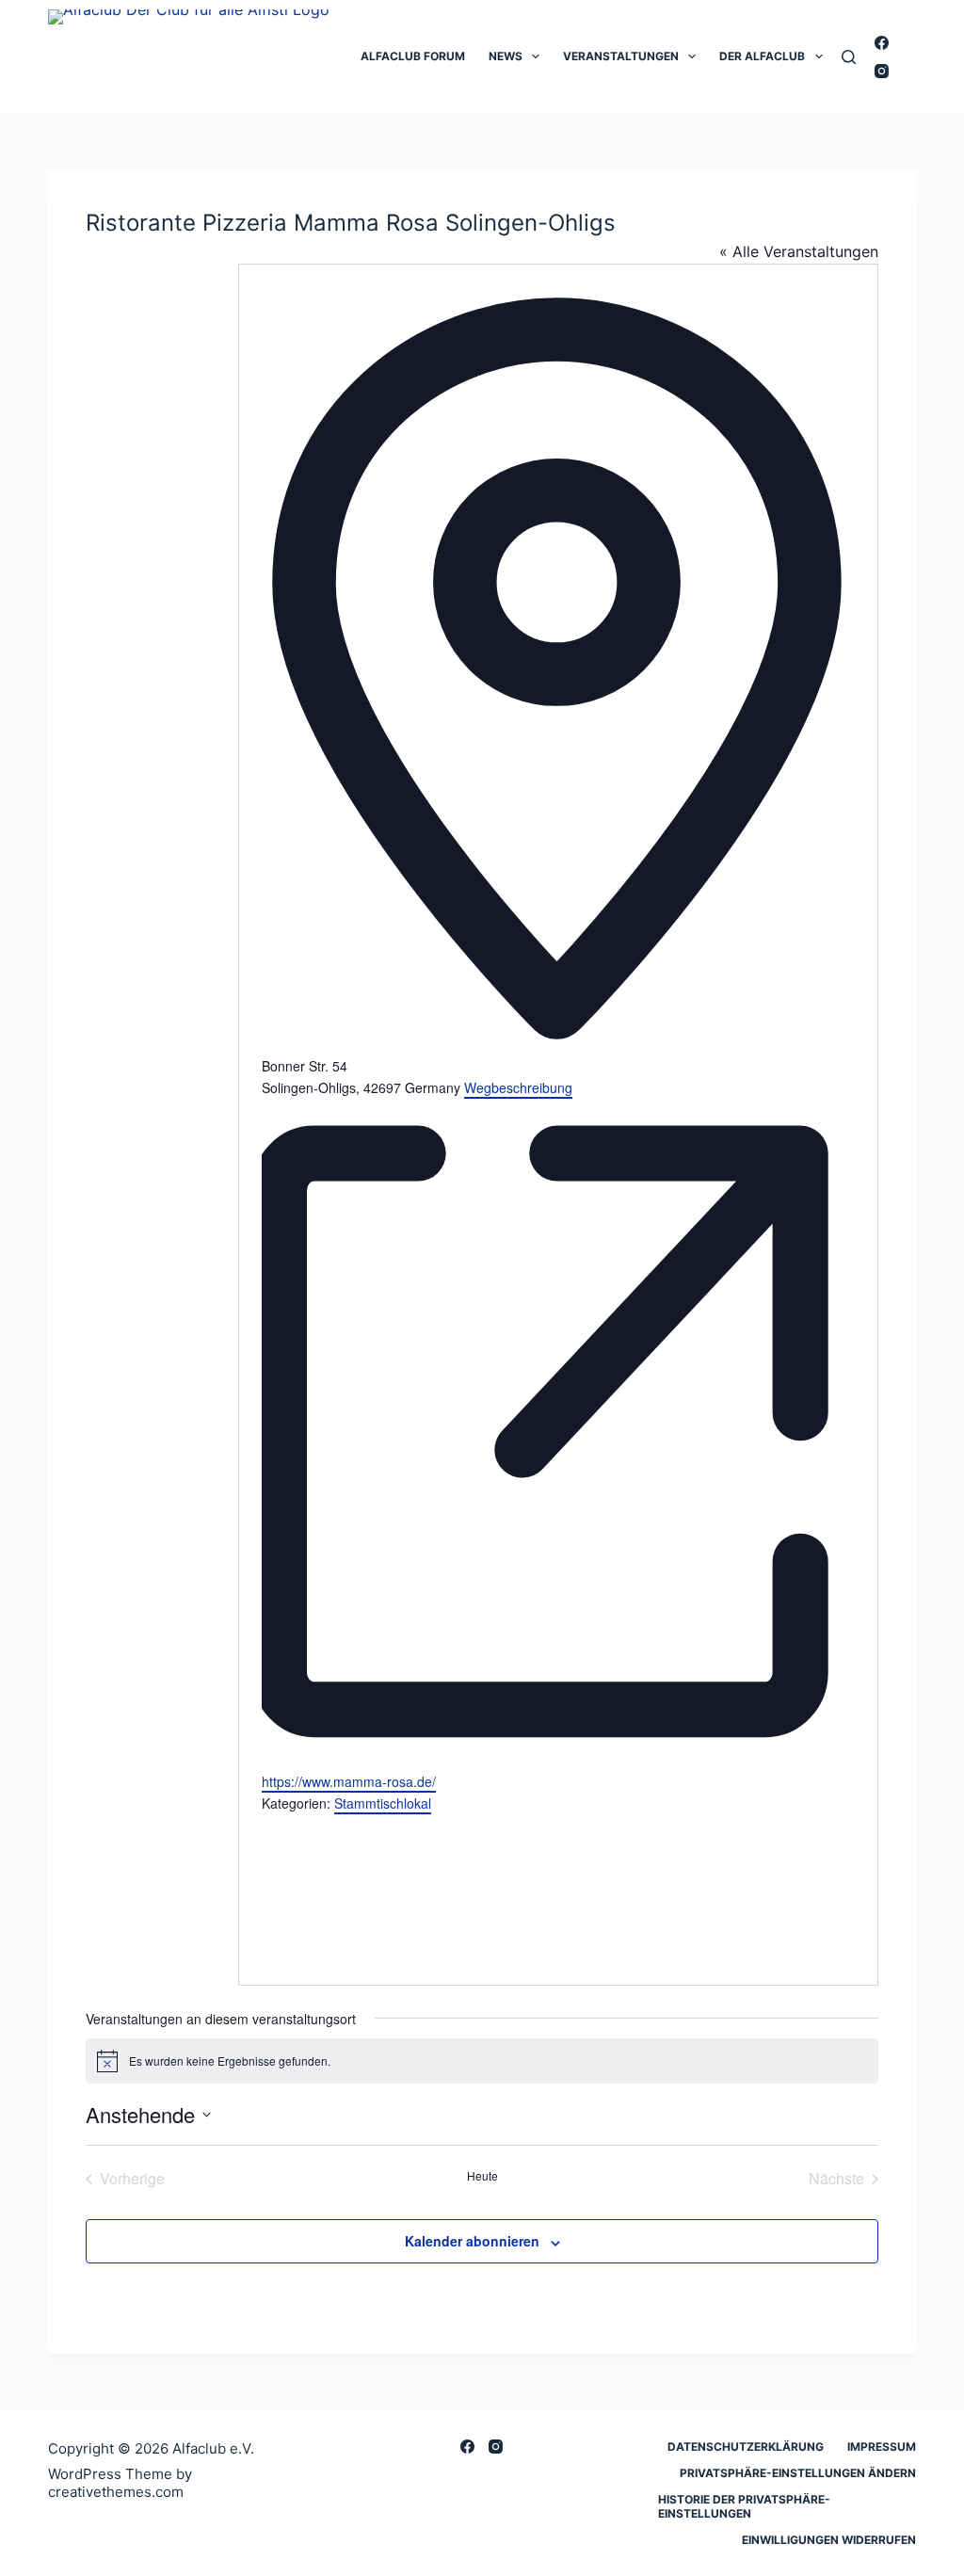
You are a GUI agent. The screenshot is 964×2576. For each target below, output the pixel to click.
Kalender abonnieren (472, 2241)
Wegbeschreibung (518, 1087)
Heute (482, 2176)
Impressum (882, 2447)
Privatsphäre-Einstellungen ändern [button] (798, 2473)
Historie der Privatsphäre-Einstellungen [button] (744, 2507)
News (506, 56)
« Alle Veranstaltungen (799, 251)
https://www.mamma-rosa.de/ (349, 1781)
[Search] (849, 57)
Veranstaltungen (621, 56)
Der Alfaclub (762, 56)
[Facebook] (882, 43)
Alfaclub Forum (413, 56)
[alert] (482, 2061)
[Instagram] (882, 71)
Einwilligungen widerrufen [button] (829, 2540)
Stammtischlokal (383, 1803)
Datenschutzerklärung (746, 2447)
